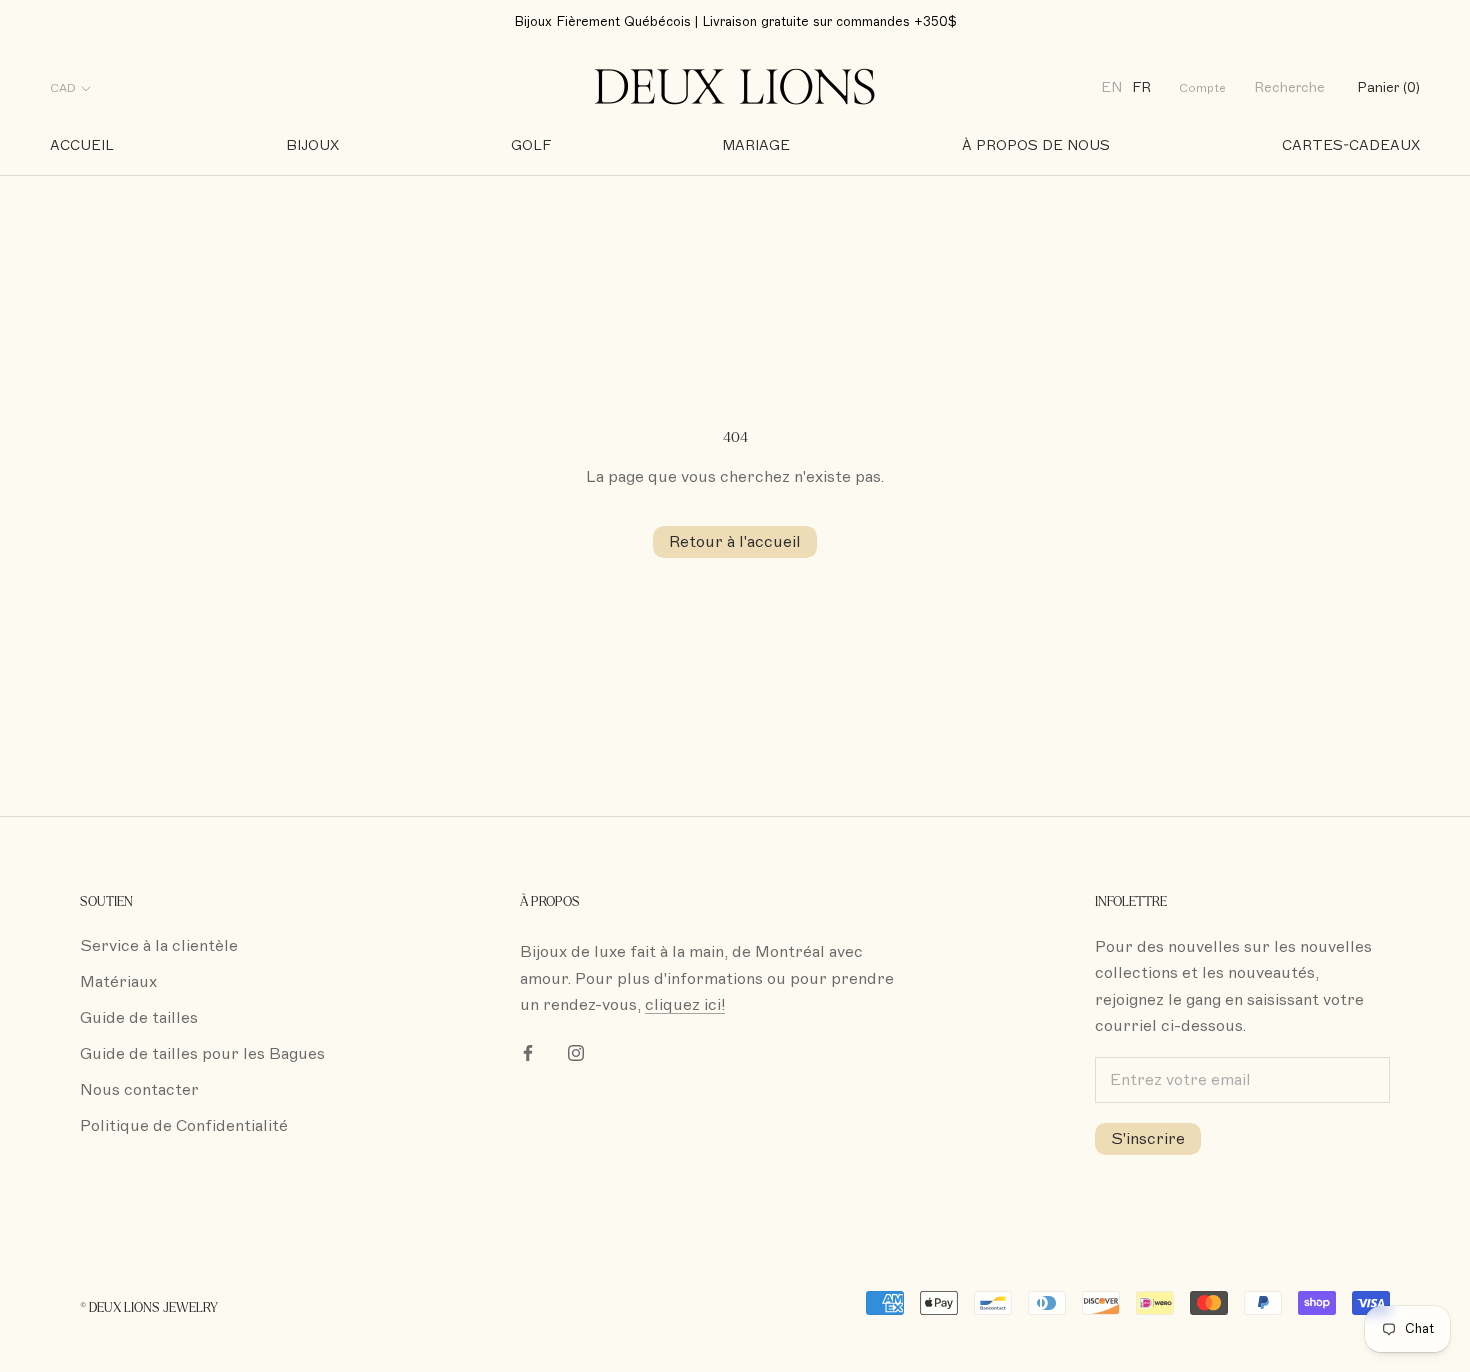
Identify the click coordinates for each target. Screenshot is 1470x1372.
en (1111, 88)
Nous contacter (139, 1090)
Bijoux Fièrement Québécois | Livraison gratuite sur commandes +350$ (735, 22)
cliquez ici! (685, 1005)
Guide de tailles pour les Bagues (202, 1054)
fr (1141, 88)
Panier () (1388, 88)
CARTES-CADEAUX (1351, 145)
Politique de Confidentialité (184, 1126)
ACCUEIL (82, 145)
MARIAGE (756, 145)
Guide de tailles (139, 1018)
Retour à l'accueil (735, 542)
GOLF (531, 145)
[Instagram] (576, 1052)
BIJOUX (312, 145)
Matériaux (118, 982)
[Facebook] (528, 1052)
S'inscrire (1148, 1139)
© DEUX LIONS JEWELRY (149, 1308)
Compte (1202, 89)
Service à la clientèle (159, 946)
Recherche (1289, 88)
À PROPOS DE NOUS (1036, 145)
